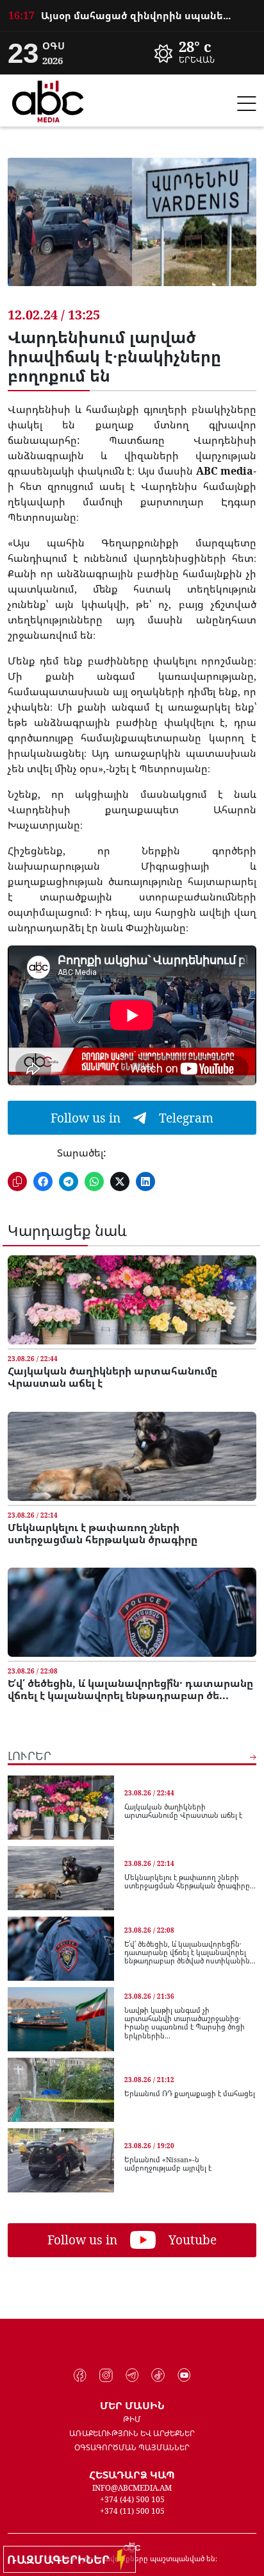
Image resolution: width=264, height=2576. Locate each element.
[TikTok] (158, 2375)
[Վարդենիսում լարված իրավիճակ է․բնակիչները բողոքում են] (132, 232)
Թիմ (132, 2419)
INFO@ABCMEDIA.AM (132, 2488)
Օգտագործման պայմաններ (132, 2447)
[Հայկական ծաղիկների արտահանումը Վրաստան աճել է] (132, 1300)
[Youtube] (184, 2375)
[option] (132, 15)
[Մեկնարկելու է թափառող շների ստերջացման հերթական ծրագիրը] (132, 1456)
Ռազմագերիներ (62, 2559)
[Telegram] (132, 2375)
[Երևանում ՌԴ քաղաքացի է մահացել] (61, 2090)
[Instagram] (106, 2375)
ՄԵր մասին (132, 2405)
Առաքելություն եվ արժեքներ (132, 2433)
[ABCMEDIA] (48, 99)
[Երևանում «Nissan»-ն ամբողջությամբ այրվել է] (61, 2160)
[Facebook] (80, 2375)
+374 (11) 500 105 (132, 2511)
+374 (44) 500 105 (132, 2499)
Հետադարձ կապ (132, 2475)
